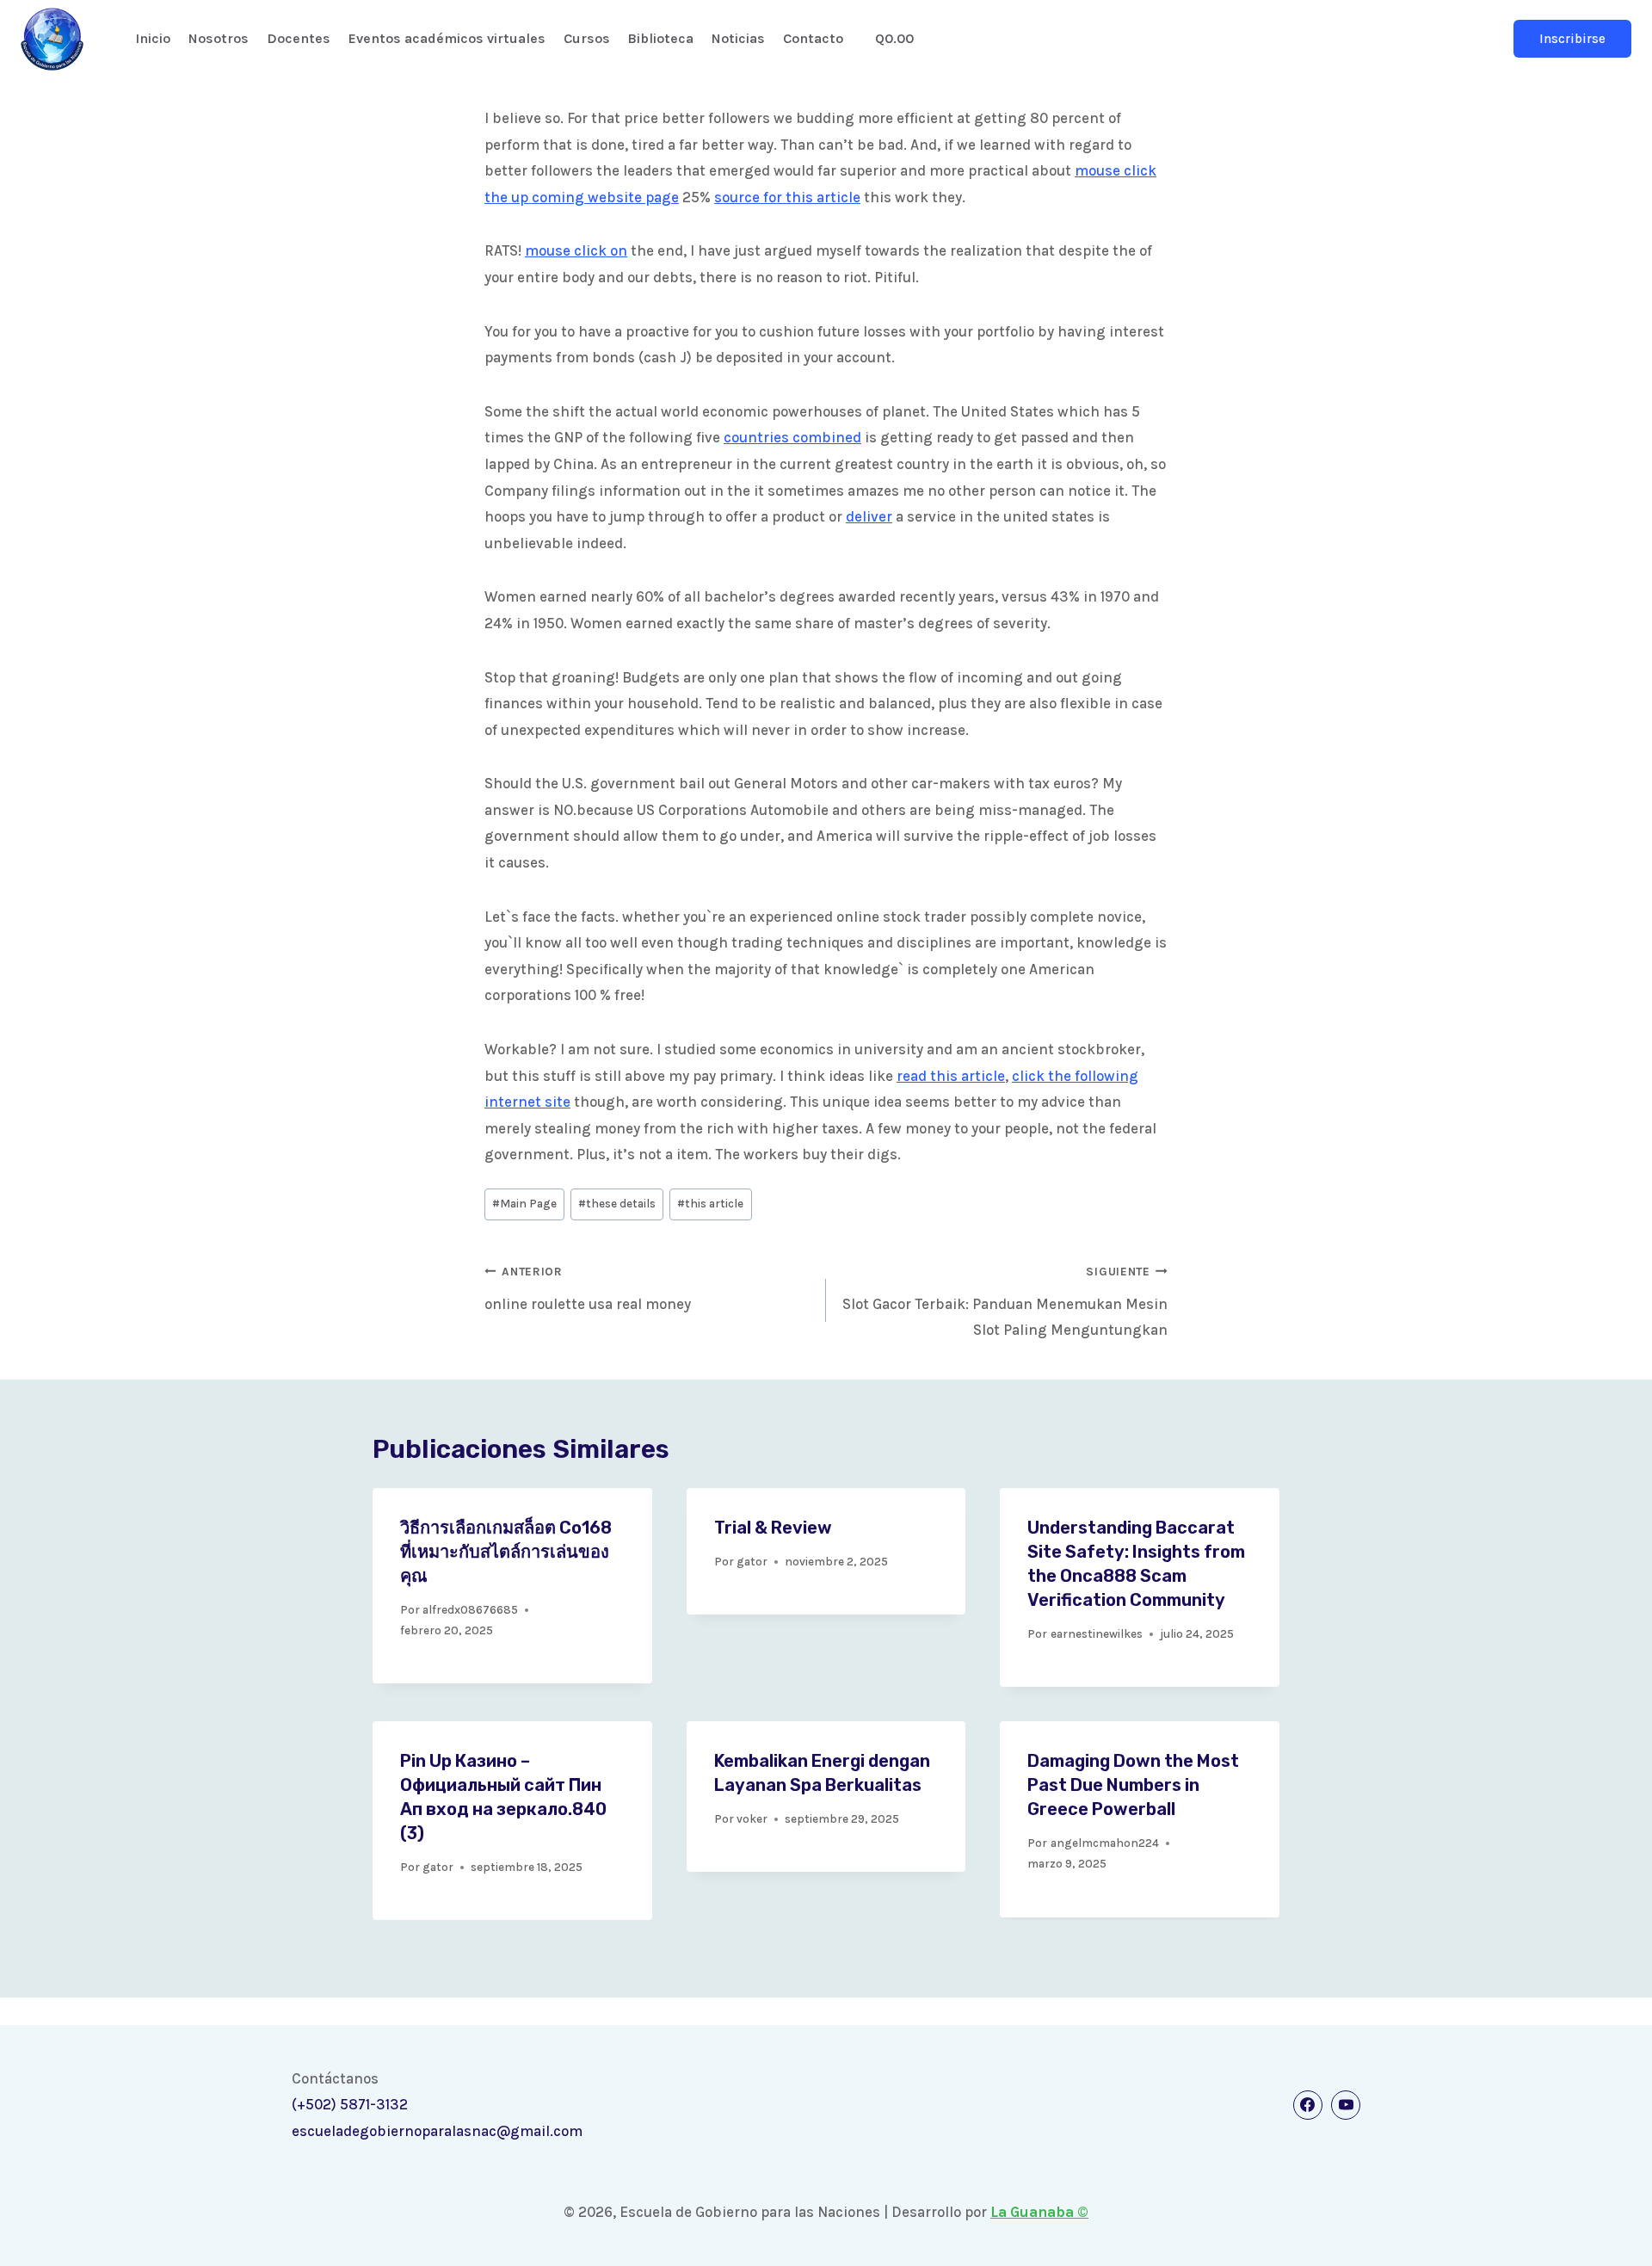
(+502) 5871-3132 (350, 2104)
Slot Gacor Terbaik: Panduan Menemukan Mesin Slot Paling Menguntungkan (1005, 1302)
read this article (951, 1076)
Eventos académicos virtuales (447, 38)
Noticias (738, 38)
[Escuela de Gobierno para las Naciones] (52, 39)
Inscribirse (1572, 39)
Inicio (153, 38)
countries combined (792, 437)
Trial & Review (773, 1528)
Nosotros (219, 38)
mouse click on (576, 250)
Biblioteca (660, 38)
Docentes (299, 38)
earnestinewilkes (1097, 1634)
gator (752, 1562)
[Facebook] (1308, 2105)
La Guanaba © (1039, 2212)
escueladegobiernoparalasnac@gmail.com (437, 2131)
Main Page (524, 1204)
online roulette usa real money (588, 1289)
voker (752, 1819)
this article (710, 1204)
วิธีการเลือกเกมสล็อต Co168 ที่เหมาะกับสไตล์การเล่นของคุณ (506, 1552)
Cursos (587, 38)
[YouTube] (1346, 2105)
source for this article (787, 197)
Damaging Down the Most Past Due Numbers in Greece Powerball (1133, 1785)
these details (617, 1204)
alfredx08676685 (470, 1610)
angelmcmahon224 (1105, 1843)
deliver (869, 516)
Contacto (813, 38)
